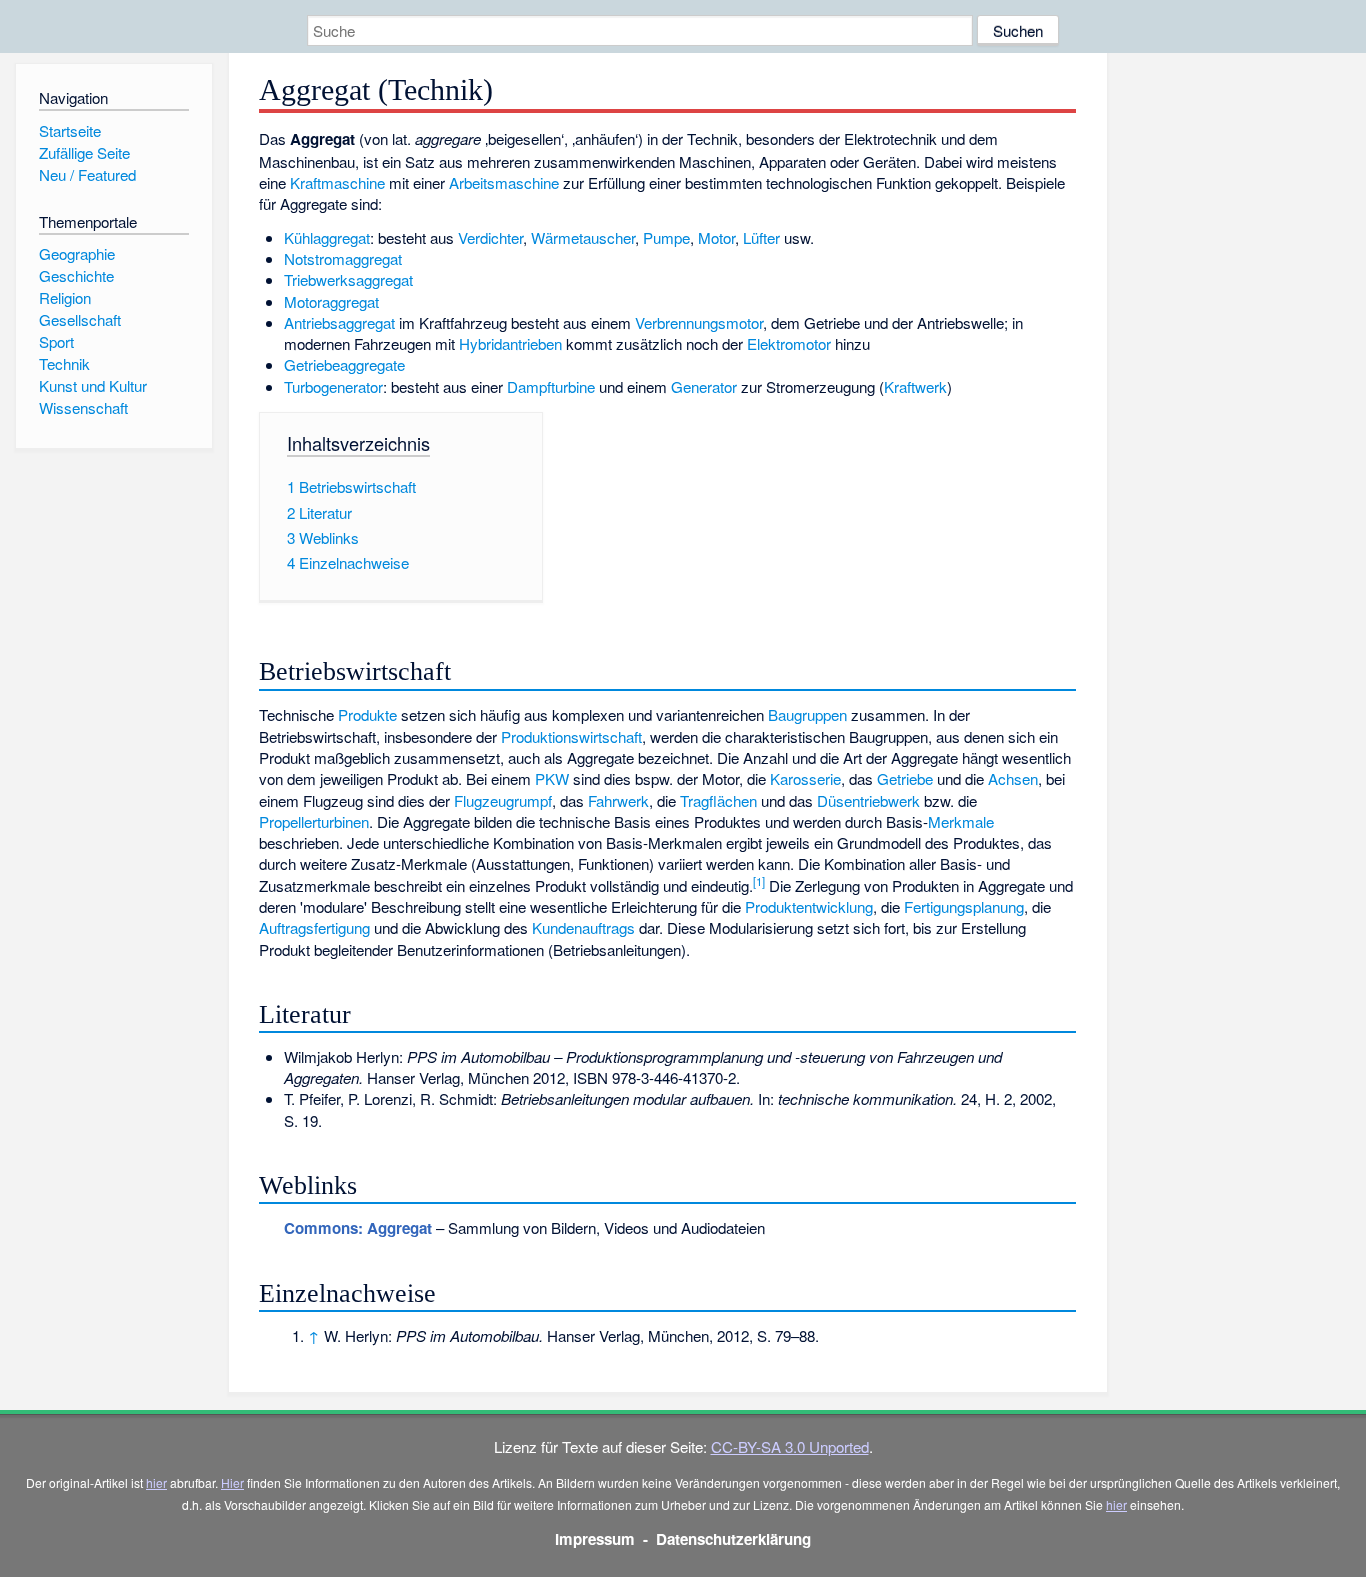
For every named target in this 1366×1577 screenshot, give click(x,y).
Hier (232, 1482)
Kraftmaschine (337, 182)
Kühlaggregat (327, 237)
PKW (552, 778)
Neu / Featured (87, 174)
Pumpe (666, 237)
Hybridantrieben (510, 343)
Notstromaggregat (343, 258)
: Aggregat (358, 1228)
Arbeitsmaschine (504, 182)
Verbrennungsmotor (699, 322)
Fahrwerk (618, 800)
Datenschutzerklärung (733, 1539)
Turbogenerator (333, 386)
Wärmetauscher (583, 237)
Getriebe (905, 778)
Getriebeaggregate (344, 364)
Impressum (595, 1539)
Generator (704, 386)
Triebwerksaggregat (348, 279)
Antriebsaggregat (339, 322)
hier (156, 1482)
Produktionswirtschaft (571, 736)
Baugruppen (807, 714)
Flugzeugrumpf (503, 800)
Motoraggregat (331, 301)
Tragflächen (718, 800)
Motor (716, 237)
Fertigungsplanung (964, 906)
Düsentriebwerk (868, 800)
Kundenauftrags (583, 927)
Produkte (367, 714)
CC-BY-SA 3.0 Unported (790, 1446)
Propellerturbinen (314, 821)
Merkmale (961, 821)
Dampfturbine (551, 386)
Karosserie (805, 778)
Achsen (1013, 778)
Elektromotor (789, 343)
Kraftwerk (915, 386)
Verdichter (490, 237)
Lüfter (761, 237)
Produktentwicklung (809, 906)
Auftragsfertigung (314, 927)
